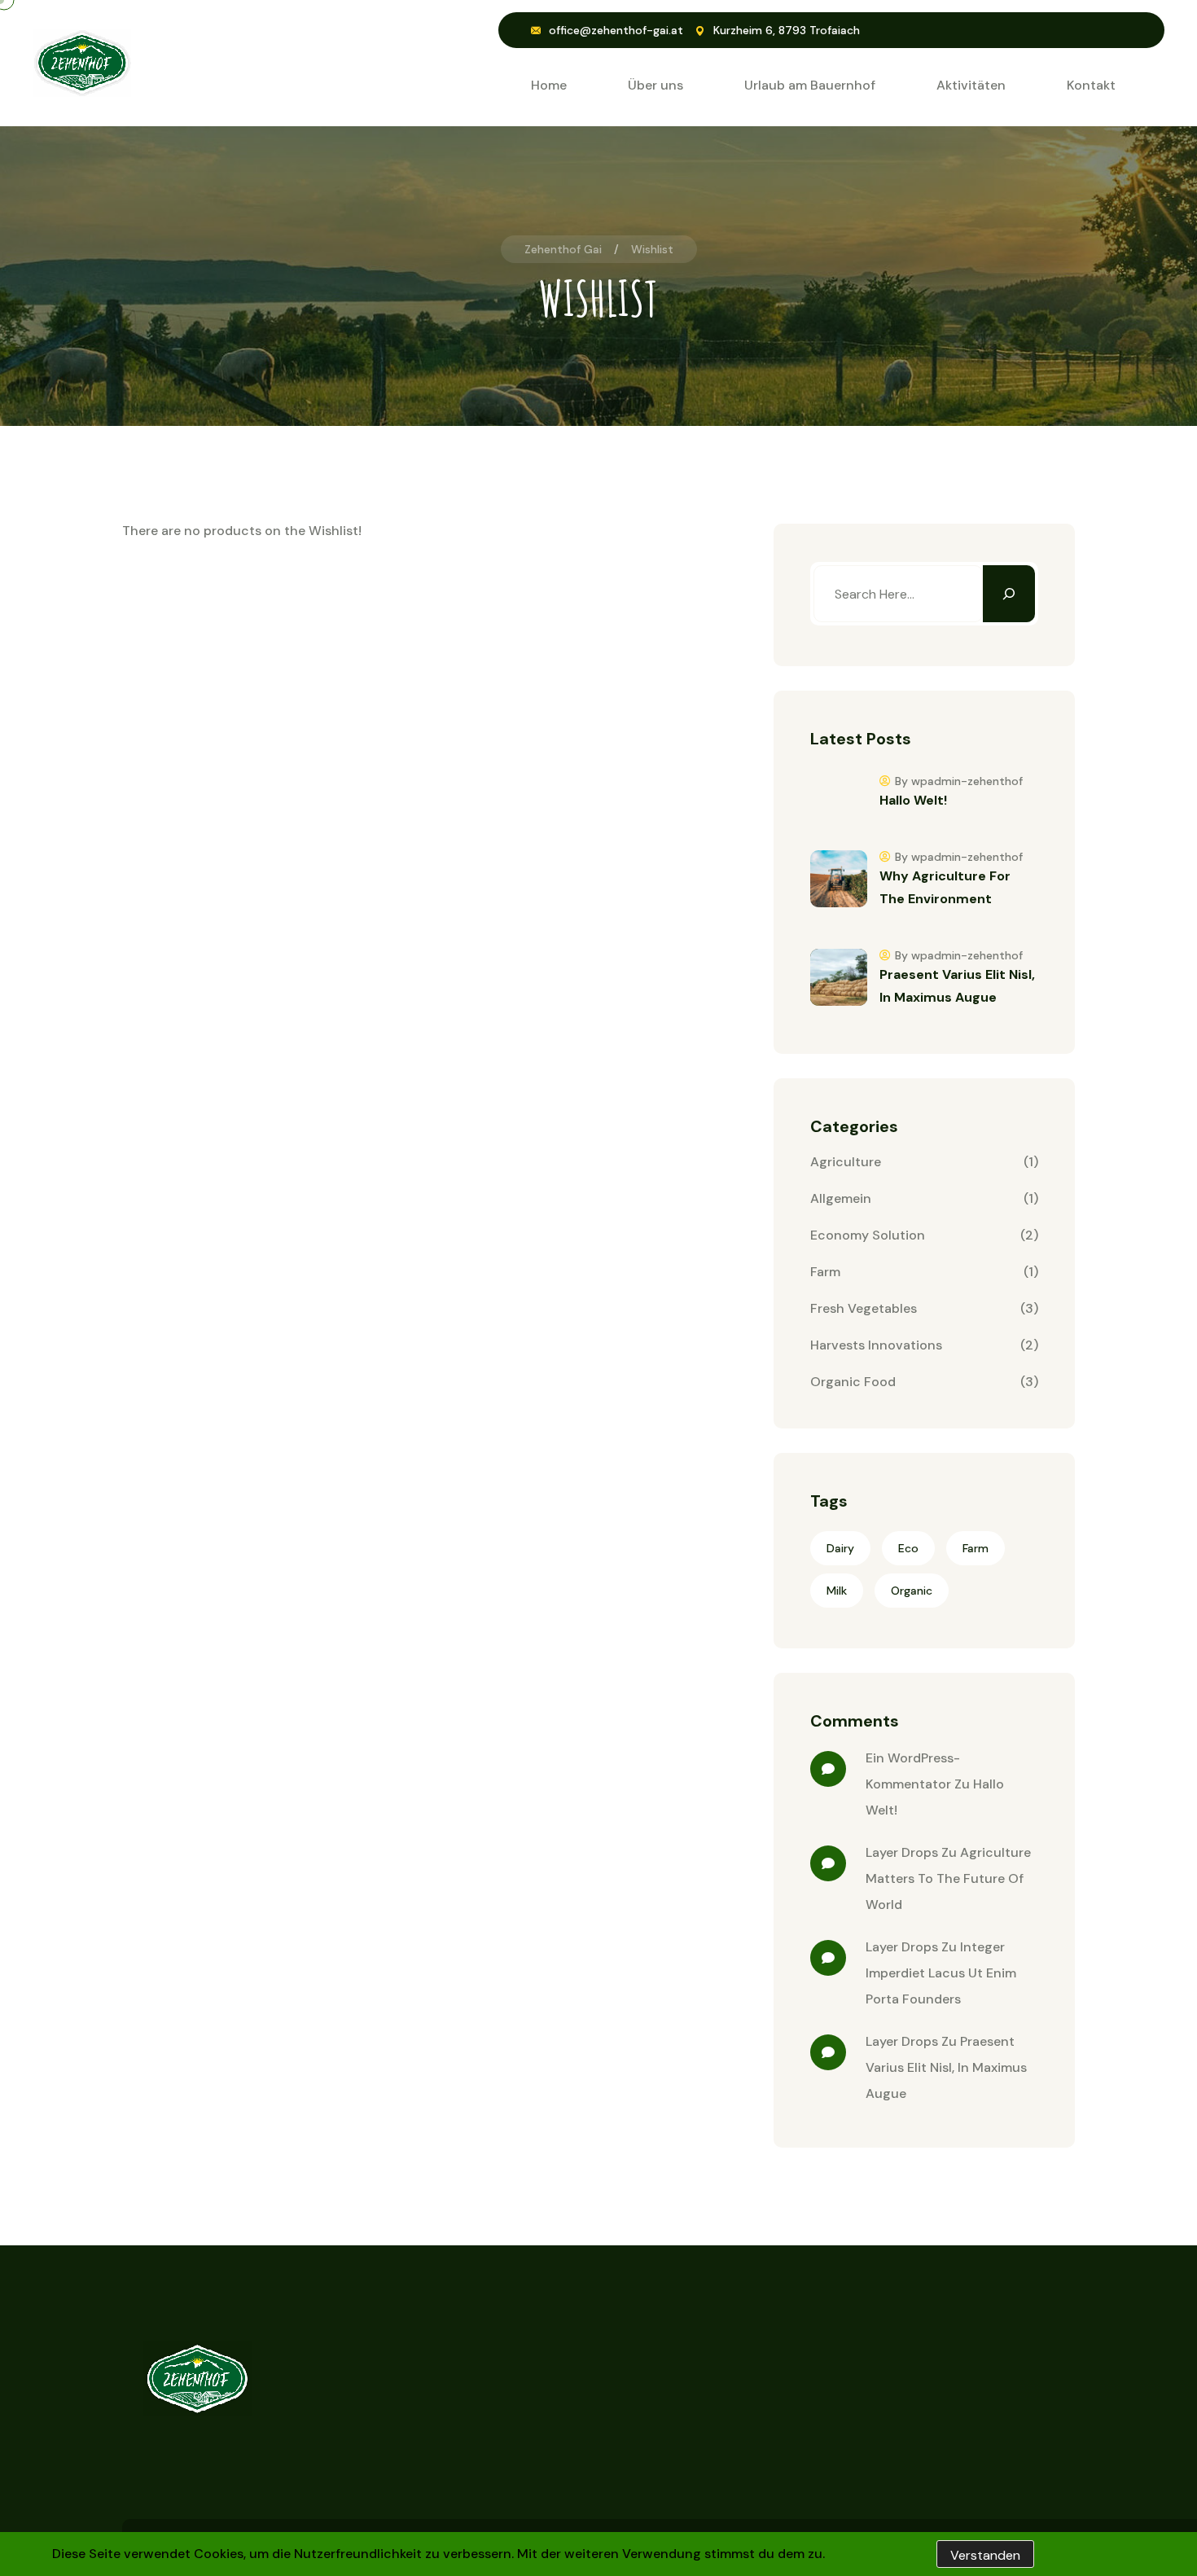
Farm (825, 1272)
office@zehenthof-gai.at (616, 30)
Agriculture (846, 1162)
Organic (912, 1591)
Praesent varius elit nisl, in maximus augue (946, 2067)
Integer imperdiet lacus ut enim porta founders (941, 1973)
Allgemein (841, 1198)
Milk (837, 1591)
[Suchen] (1009, 594)
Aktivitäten (971, 85)
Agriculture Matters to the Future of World (948, 1878)
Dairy (840, 1548)
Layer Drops (902, 1852)
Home (549, 85)
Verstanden (985, 2555)
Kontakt (1091, 85)
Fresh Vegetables (864, 1308)
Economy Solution (868, 1235)
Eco (908, 1548)
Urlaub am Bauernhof (810, 85)
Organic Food (853, 1382)
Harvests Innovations (876, 1345)
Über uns (655, 85)
